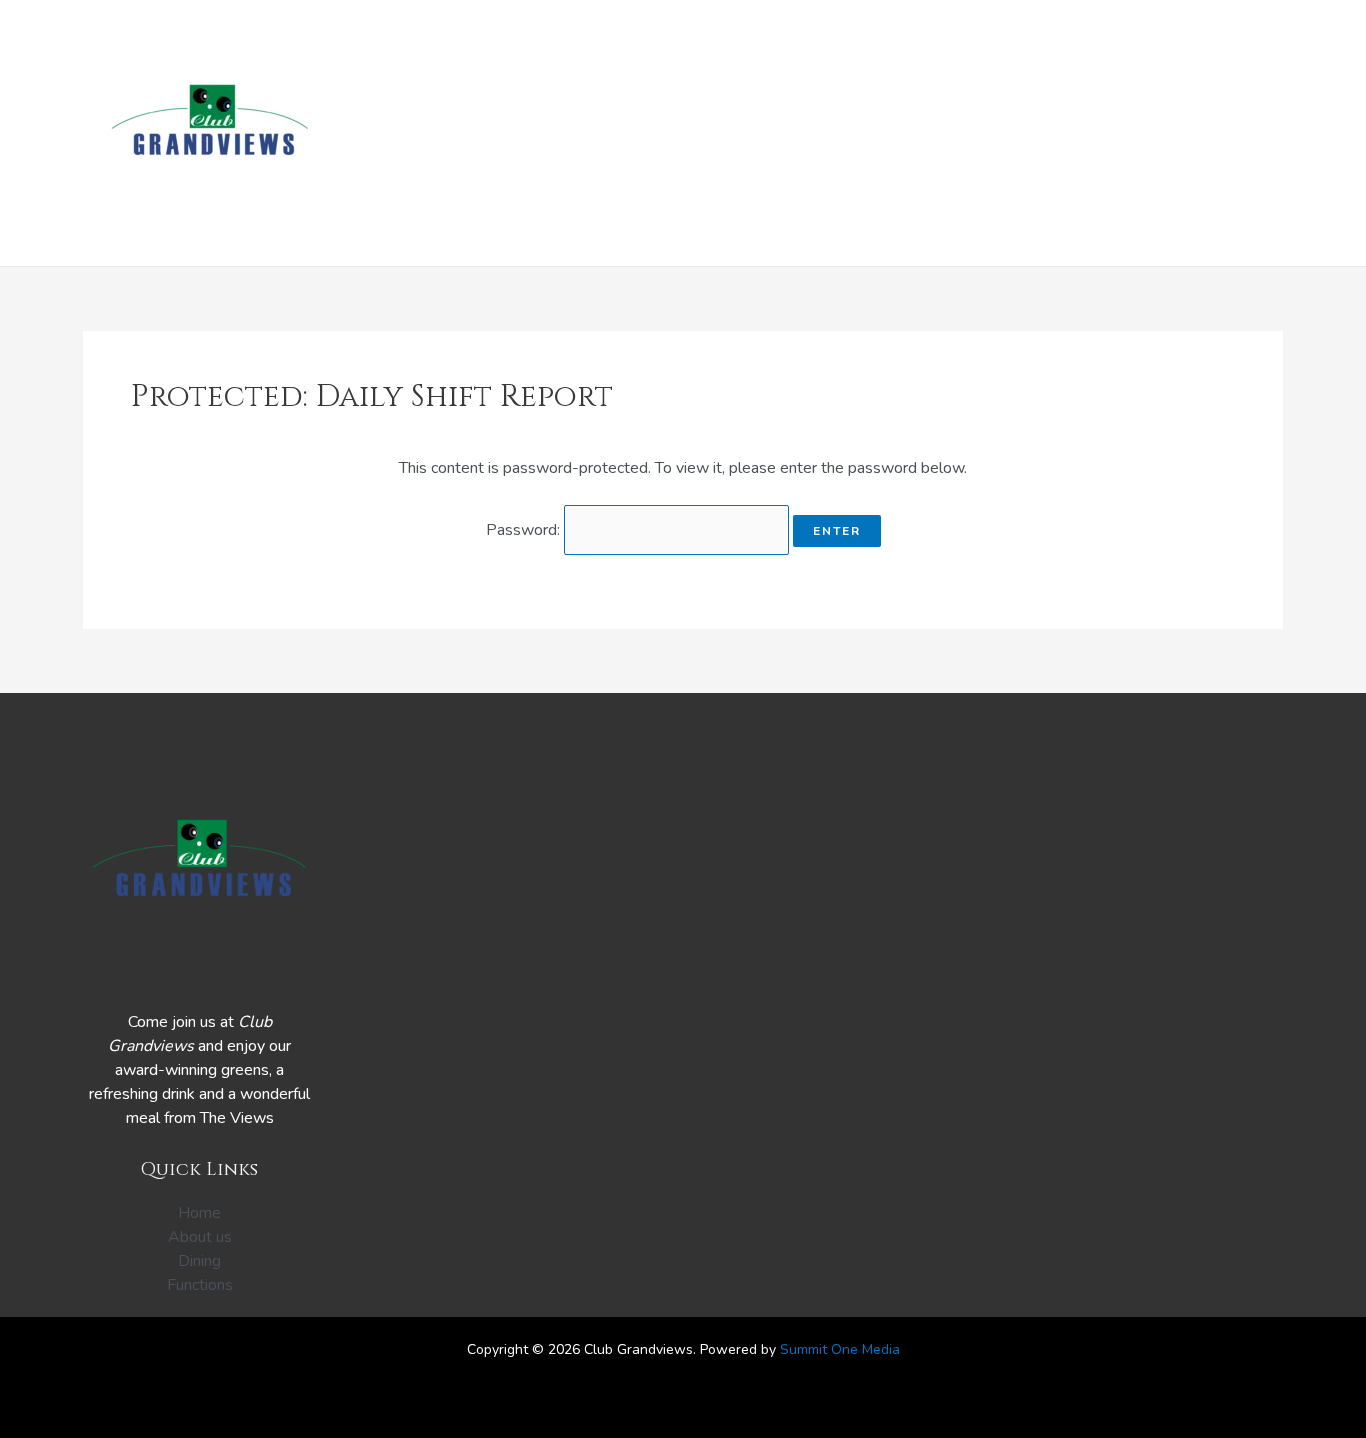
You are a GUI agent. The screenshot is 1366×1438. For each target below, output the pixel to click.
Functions (827, 133)
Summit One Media (840, 1349)
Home (533, 133)
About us (1128, 133)
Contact (1232, 133)
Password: (525, 530)
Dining (728, 133)
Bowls (928, 133)
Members (1023, 133)
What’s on (628, 133)
